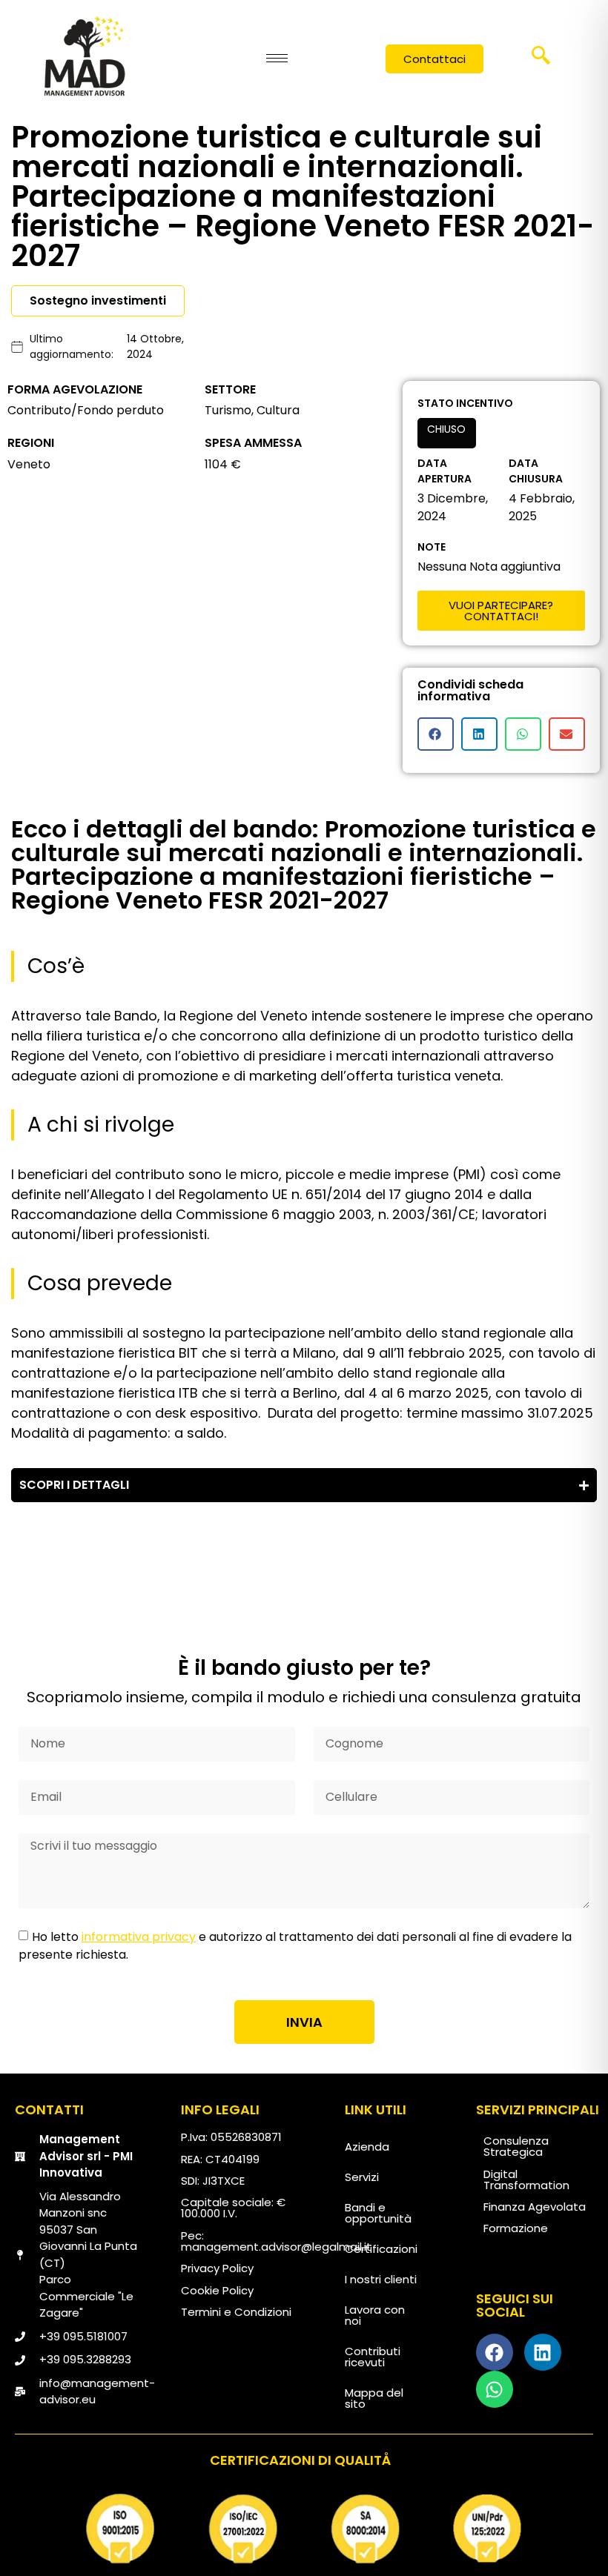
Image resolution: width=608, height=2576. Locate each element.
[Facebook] (495, 2352)
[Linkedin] (543, 2352)
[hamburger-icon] (277, 58)
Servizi (362, 2177)
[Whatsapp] (495, 2389)
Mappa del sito (374, 2398)
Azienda (367, 2147)
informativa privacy (139, 1937)
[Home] (85, 56)
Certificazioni (381, 2249)
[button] (541, 60)
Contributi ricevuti (373, 2357)
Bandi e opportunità (378, 2213)
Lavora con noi (375, 2315)
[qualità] (304, 2529)
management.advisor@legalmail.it (276, 2247)
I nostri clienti (381, 2279)
